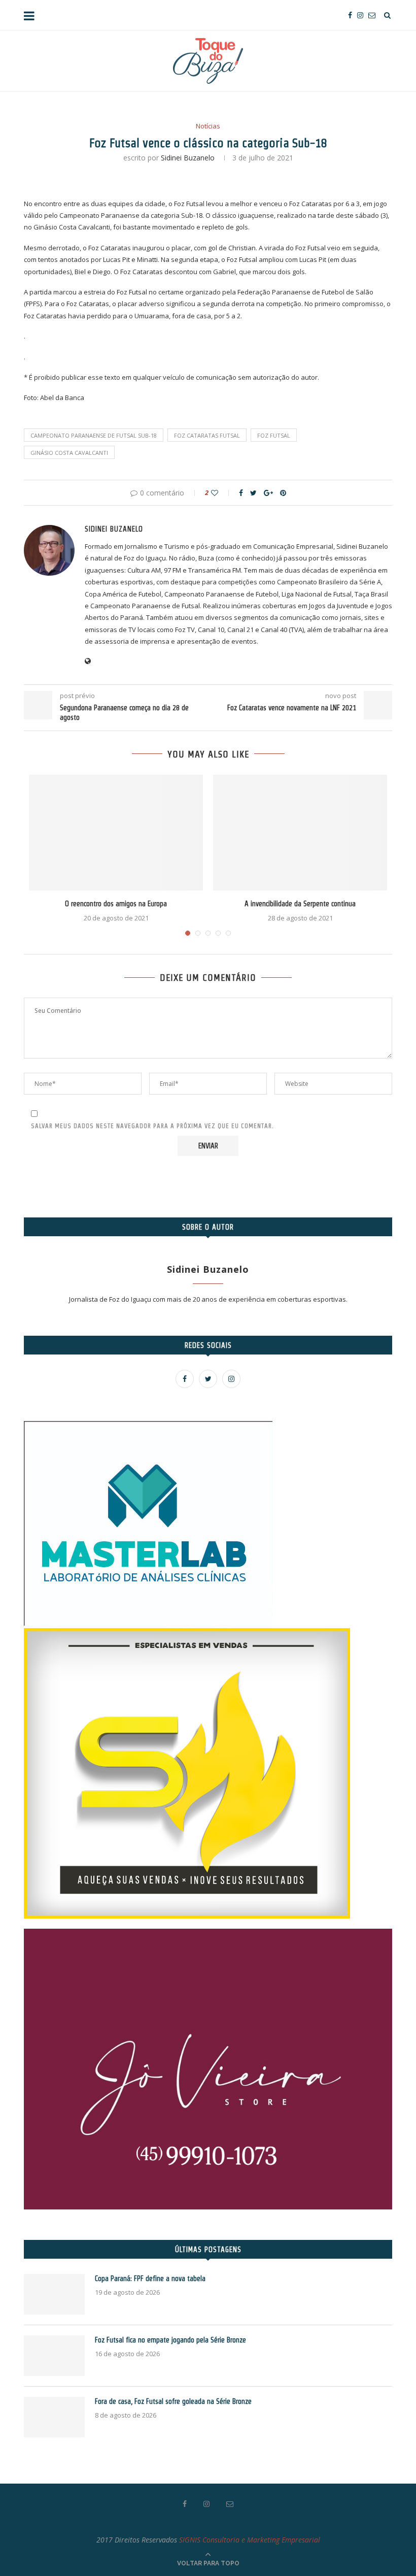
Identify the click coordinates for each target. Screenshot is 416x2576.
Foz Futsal (274, 435)
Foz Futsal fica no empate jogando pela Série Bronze (170, 2340)
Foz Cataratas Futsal (207, 435)
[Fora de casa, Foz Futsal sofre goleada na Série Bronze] (54, 2417)
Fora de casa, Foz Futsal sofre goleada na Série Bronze (173, 2401)
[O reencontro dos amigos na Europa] (116, 833)
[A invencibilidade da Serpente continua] (300, 833)
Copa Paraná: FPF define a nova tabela (150, 2278)
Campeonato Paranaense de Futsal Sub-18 (94, 435)
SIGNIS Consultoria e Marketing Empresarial (250, 2540)
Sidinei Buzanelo (188, 158)
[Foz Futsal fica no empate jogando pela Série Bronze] (54, 2356)
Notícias (208, 126)
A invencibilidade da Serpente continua (300, 904)
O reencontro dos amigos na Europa (116, 904)
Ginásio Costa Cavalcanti (69, 453)
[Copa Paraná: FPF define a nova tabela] (54, 2294)
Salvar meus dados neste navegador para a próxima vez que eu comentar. (152, 1126)
